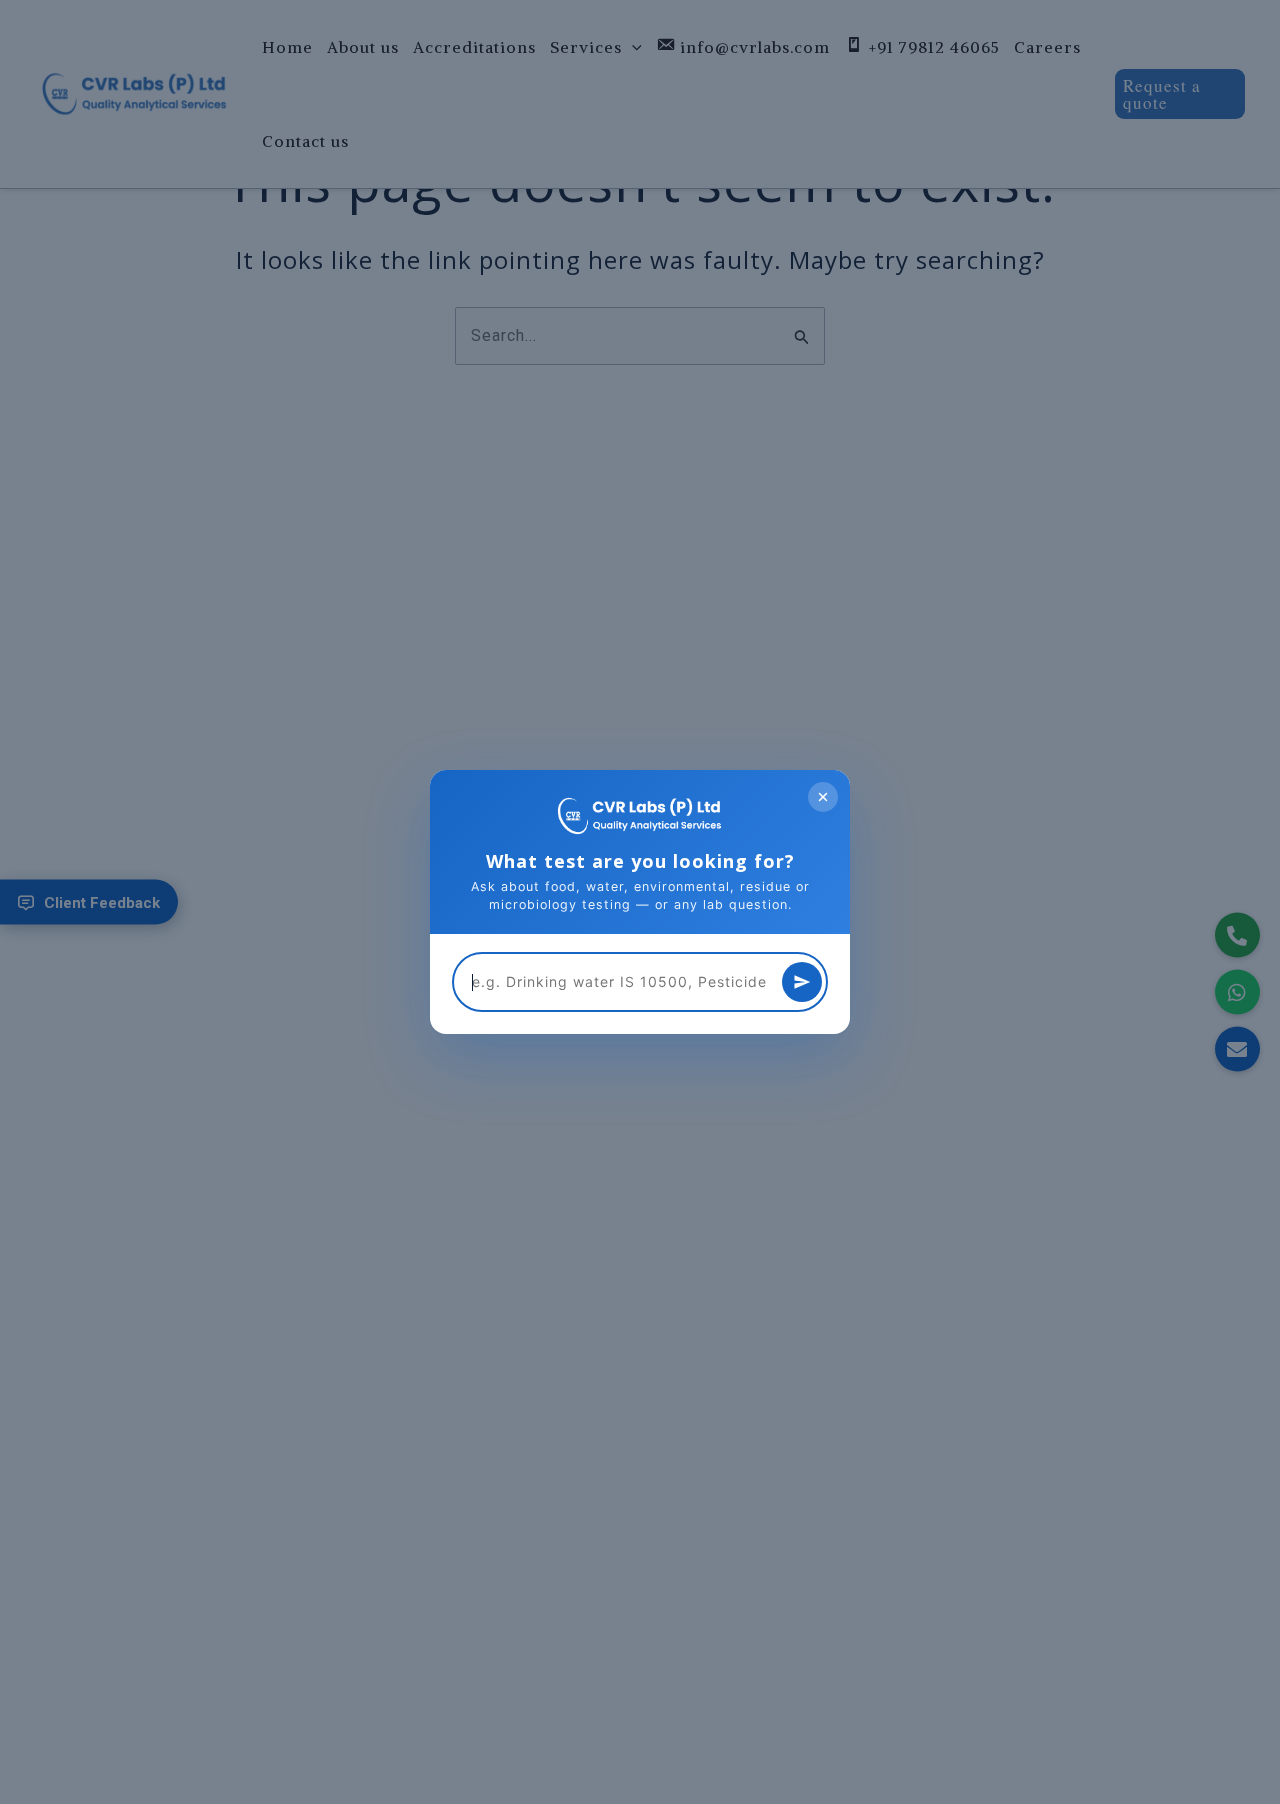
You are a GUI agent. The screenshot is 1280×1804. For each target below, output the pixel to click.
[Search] (802, 982)
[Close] (823, 797)
